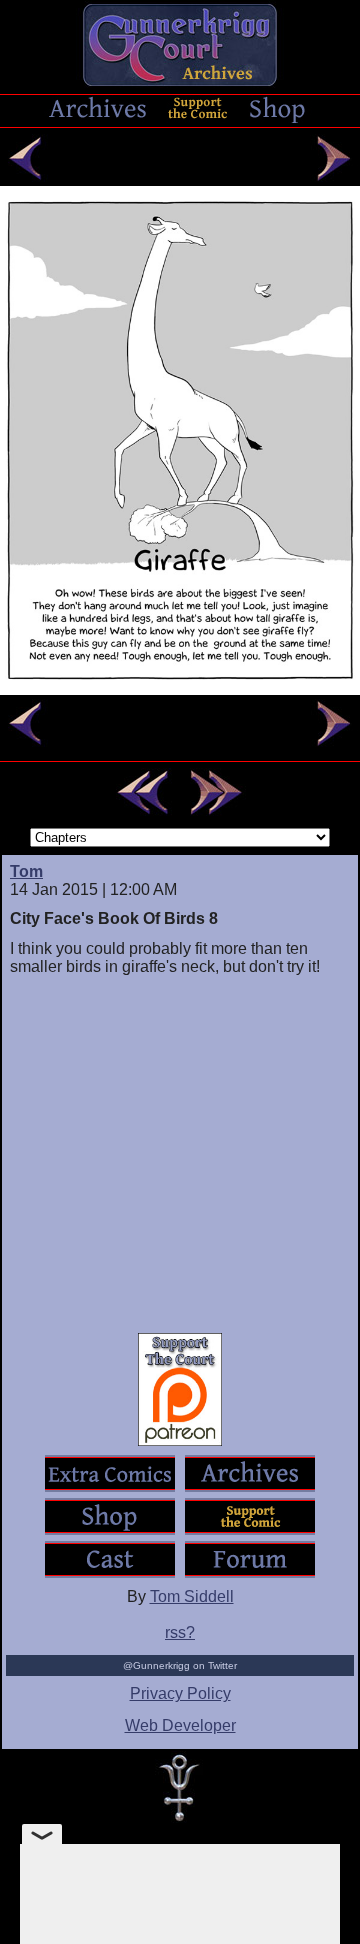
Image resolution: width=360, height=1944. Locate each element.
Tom (26, 871)
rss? (180, 1632)
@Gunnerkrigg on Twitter (180, 1665)
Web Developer (180, 1725)
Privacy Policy (180, 1693)
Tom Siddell (192, 1596)
